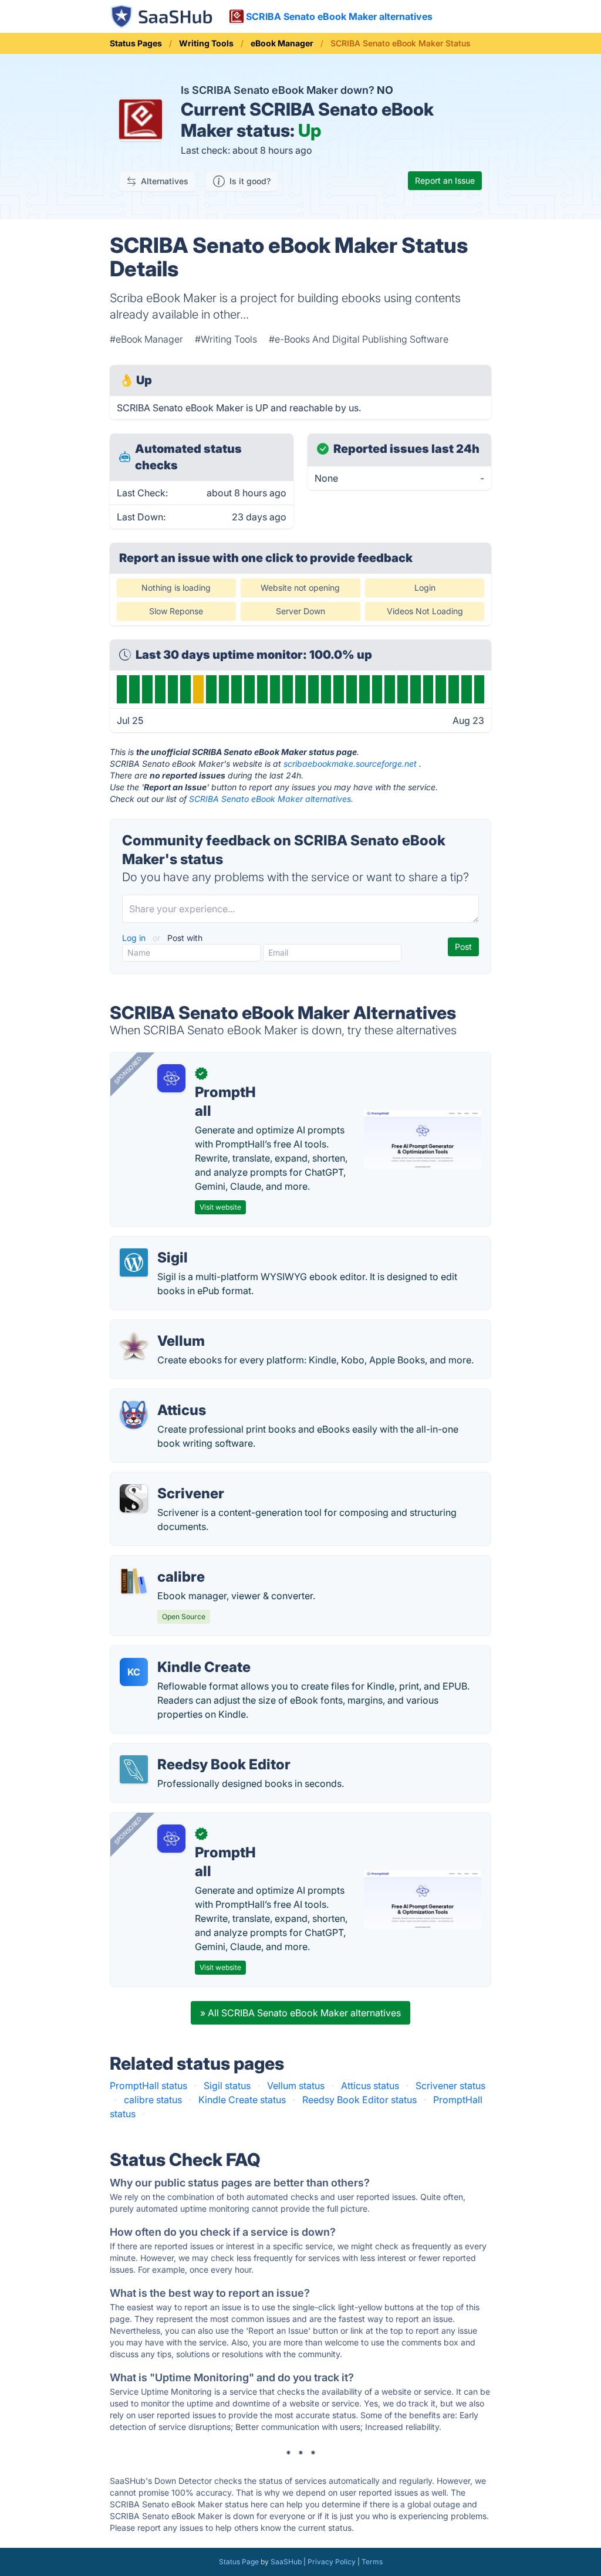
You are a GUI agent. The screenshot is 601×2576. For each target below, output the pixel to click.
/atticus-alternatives (163, 1396)
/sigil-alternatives (158, 1244)
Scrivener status (450, 2086)
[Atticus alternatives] (134, 1415)
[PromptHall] (171, 1078)
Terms (372, 2562)
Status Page (239, 2562)
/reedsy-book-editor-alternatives (191, 1751)
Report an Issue (445, 180)
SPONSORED (128, 1070)
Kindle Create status (242, 2100)
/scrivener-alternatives (169, 1480)
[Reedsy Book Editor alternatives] (134, 1769)
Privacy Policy (332, 2562)
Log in (135, 938)
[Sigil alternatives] (134, 1262)
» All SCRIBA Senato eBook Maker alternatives (300, 2013)
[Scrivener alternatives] (134, 1498)
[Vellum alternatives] (134, 1346)
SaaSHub (286, 2562)
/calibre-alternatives (164, 1563)
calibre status (153, 2100)
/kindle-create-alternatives (178, 1653)
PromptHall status (148, 2086)
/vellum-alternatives (163, 1327)
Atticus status (370, 2086)
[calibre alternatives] (134, 1582)
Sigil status (227, 2086)
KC (134, 1672)
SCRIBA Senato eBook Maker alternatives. (271, 799)
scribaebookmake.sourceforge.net (350, 764)
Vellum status (296, 2086)
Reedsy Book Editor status (359, 2100)
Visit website (220, 1207)
